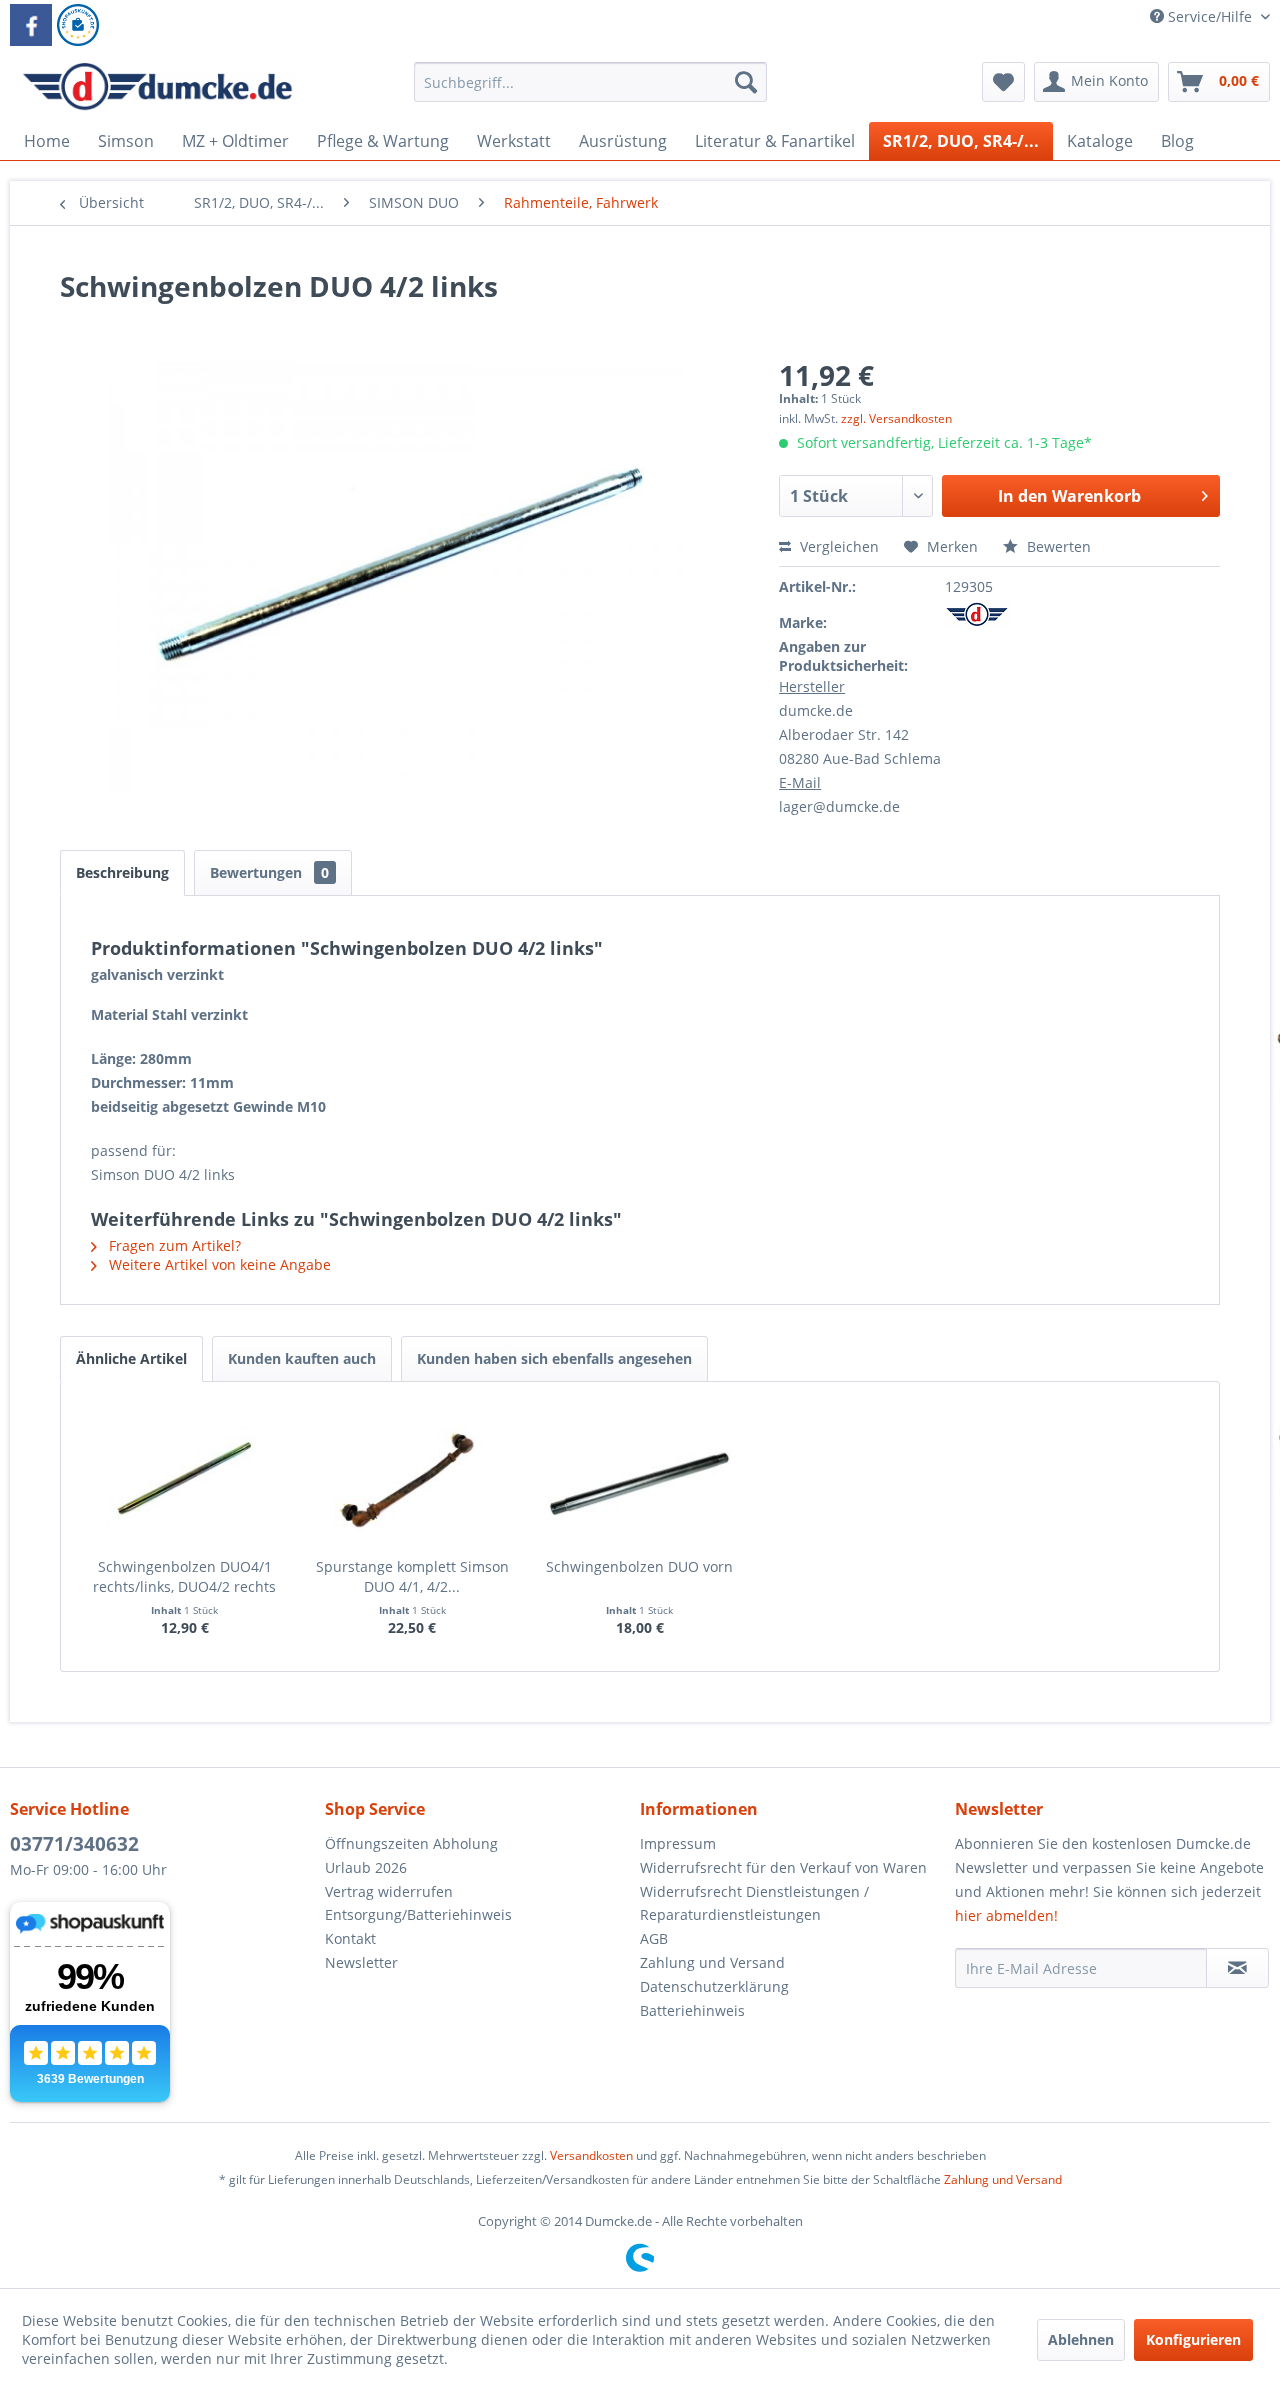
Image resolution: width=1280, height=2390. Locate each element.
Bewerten (1057, 546)
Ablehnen (1081, 2339)
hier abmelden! (1006, 1915)
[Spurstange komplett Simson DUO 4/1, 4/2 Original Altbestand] (413, 1477)
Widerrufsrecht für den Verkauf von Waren (783, 1867)
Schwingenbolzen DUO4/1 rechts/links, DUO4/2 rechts (184, 1576)
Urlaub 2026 (366, 1867)
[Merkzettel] (1003, 82)
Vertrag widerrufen (389, 1891)
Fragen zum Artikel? (173, 1245)
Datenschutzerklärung (714, 1986)
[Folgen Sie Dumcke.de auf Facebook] (31, 25)
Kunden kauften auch (302, 1358)
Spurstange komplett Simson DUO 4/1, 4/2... (412, 1576)
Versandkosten (591, 2155)
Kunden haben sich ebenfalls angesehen (554, 1358)
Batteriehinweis (692, 2010)
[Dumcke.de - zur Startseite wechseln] (157, 87)
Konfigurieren (1193, 2339)
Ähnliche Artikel (131, 1358)
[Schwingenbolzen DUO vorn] (640, 1477)
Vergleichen (837, 546)
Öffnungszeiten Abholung (411, 1843)
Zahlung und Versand (712, 1962)
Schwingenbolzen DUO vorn (639, 1566)
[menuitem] (590, 91)
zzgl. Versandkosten (896, 418)
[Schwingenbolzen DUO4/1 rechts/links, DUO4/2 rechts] (185, 1477)
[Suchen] (746, 82)
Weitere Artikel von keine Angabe (218, 1264)
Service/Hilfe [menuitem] (1210, 16)
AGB (654, 1938)
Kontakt (350, 1938)
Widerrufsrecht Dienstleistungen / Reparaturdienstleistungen (754, 1903)
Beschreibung (122, 872)
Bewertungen (269, 872)
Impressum (678, 1843)
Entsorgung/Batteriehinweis (418, 1914)
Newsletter (361, 1962)
